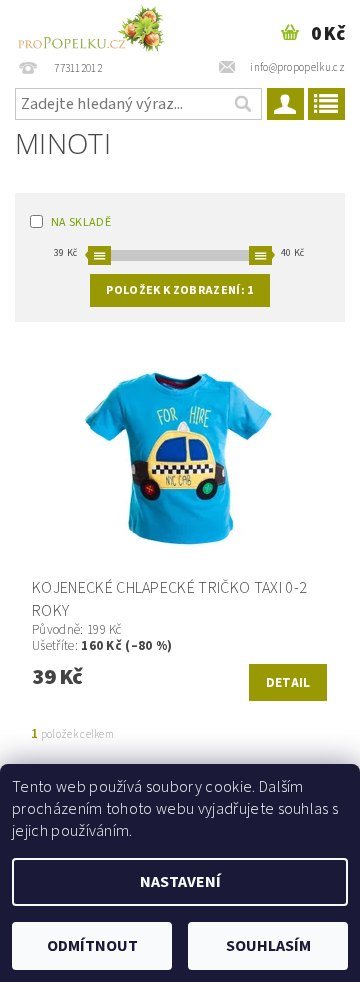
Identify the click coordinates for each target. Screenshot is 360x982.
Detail (288, 683)
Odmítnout (92, 946)
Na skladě (81, 222)
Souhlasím (268, 946)
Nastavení (180, 882)
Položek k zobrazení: (179, 290)
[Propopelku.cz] (90, 26)
